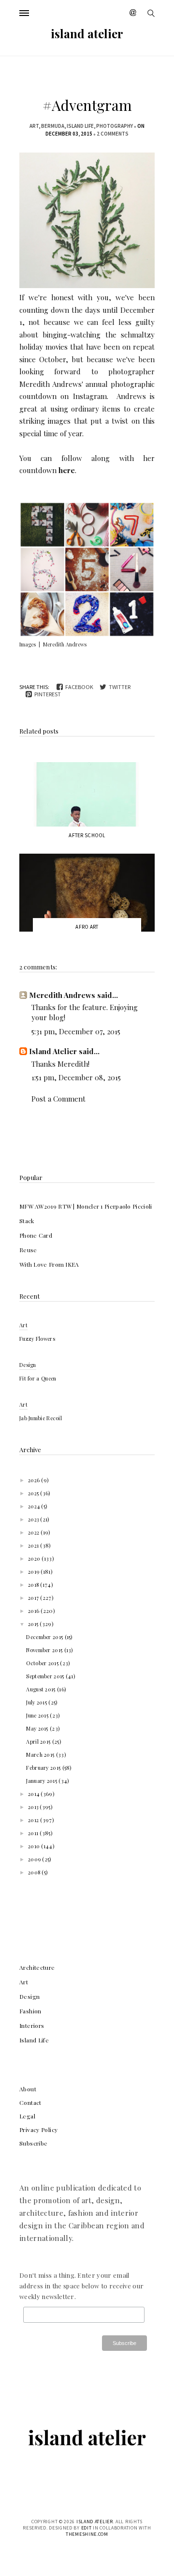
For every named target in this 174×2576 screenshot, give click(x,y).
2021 (34, 1545)
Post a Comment (58, 1099)
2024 (35, 1506)
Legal (27, 2116)
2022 (35, 1532)
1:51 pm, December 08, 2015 (76, 1077)
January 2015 (42, 1781)
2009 (35, 1859)
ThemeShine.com (87, 2534)
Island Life (80, 126)
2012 (34, 1820)
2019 (35, 1572)
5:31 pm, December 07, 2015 (76, 1031)
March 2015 (41, 1755)
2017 (34, 1598)
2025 (34, 1493)
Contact (30, 2102)
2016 (35, 1611)
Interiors (32, 2025)
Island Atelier (53, 1051)
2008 (35, 1872)
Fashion (30, 2011)
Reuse (28, 1250)
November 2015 (45, 1650)
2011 (34, 1833)
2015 (34, 1624)
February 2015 (44, 1768)
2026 (35, 1480)
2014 (35, 1794)
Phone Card (36, 1235)
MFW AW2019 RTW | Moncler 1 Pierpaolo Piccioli (86, 1206)
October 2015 (43, 1663)
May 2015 (38, 1728)
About (28, 2089)
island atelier (87, 33)
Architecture (37, 1967)
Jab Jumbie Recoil (41, 1418)
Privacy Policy (38, 2130)
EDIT (87, 2528)
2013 (34, 1807)
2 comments (113, 134)
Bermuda (53, 126)
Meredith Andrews (51, 384)
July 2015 (37, 1702)
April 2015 (39, 1741)
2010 (35, 1846)
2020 (35, 1558)
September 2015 (46, 1676)
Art (34, 126)
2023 (34, 1519)
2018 (34, 1585)
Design (28, 1365)
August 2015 (42, 1689)
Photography (115, 126)
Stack (27, 1221)
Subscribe (33, 2143)
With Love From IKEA (49, 1264)
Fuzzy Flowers (37, 1339)
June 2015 (38, 1715)
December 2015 (45, 1637)
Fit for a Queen (38, 1378)
